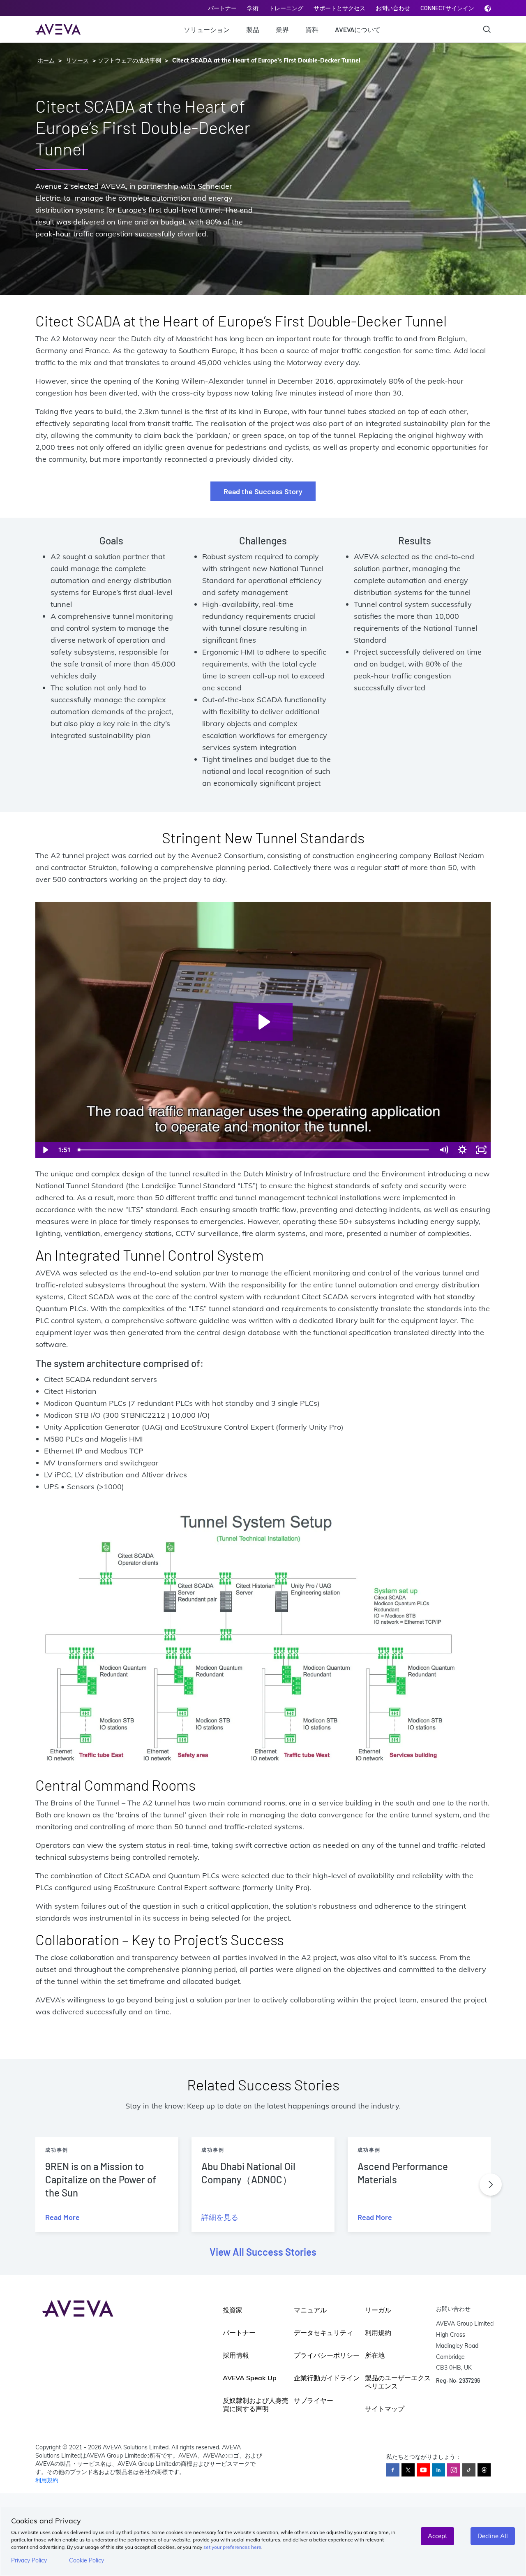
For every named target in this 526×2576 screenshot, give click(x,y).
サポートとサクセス (339, 8)
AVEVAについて (358, 29)
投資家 (233, 2310)
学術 (253, 8)
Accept (437, 2536)
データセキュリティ (323, 2333)
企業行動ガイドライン (327, 2378)
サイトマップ (385, 2409)
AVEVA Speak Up (250, 2378)
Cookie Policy (87, 2560)
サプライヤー (314, 2400)
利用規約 (378, 2333)
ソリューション (207, 29)
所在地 (375, 2355)
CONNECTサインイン (447, 8)
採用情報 (236, 2355)
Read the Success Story (263, 491)
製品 (253, 29)
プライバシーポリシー (327, 2355)
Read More (62, 2217)
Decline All (493, 2536)
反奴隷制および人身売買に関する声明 (256, 2405)
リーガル (378, 2310)
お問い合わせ (393, 8)
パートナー (222, 8)
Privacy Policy (29, 2560)
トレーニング (286, 8)
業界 (282, 29)
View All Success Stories (263, 2252)
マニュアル (310, 2310)
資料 (312, 29)
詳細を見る (220, 2217)
